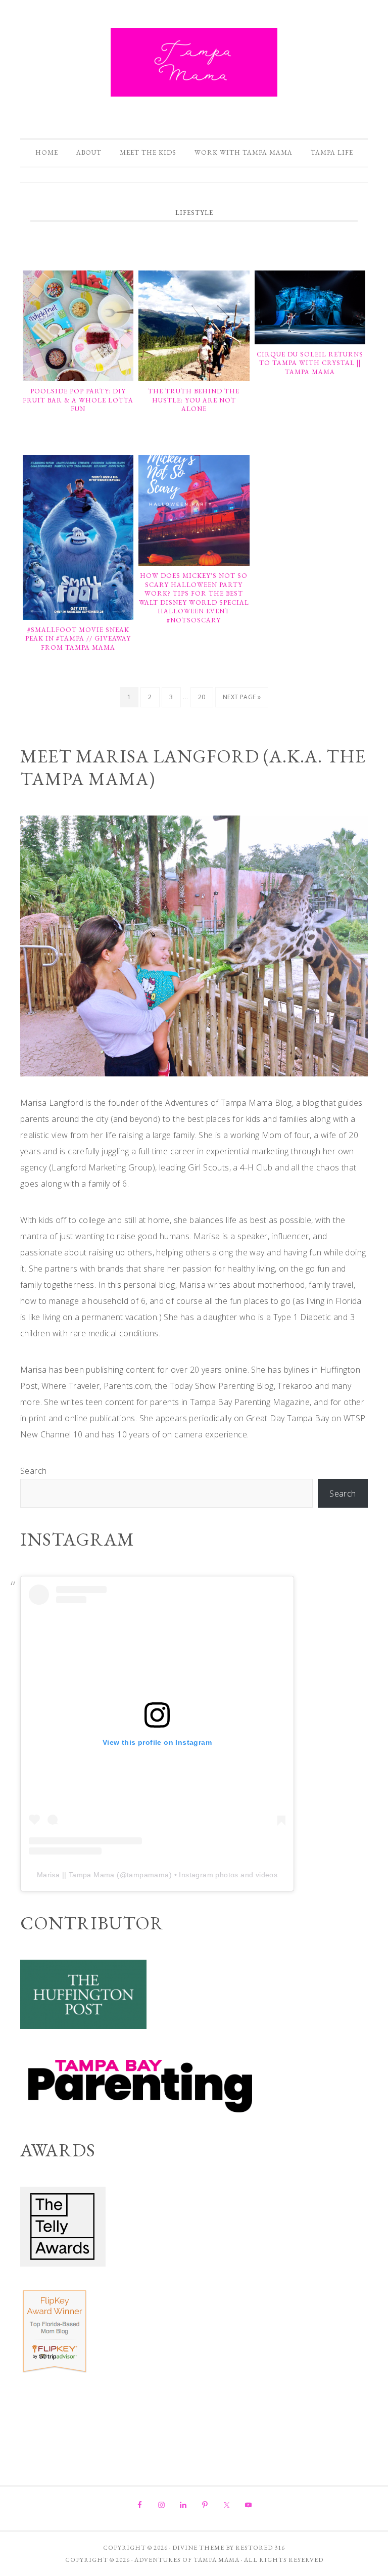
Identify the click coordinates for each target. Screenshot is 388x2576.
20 (205, 700)
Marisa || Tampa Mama (76, 1875)
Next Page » (241, 700)
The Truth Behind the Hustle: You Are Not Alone (194, 400)
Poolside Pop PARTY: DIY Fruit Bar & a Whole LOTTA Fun (78, 400)
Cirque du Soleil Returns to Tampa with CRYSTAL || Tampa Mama (310, 363)
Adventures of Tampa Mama (194, 62)
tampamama (148, 1875)
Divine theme (198, 2548)
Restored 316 (260, 2548)
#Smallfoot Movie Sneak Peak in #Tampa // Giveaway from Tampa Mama (78, 639)
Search (33, 1471)
